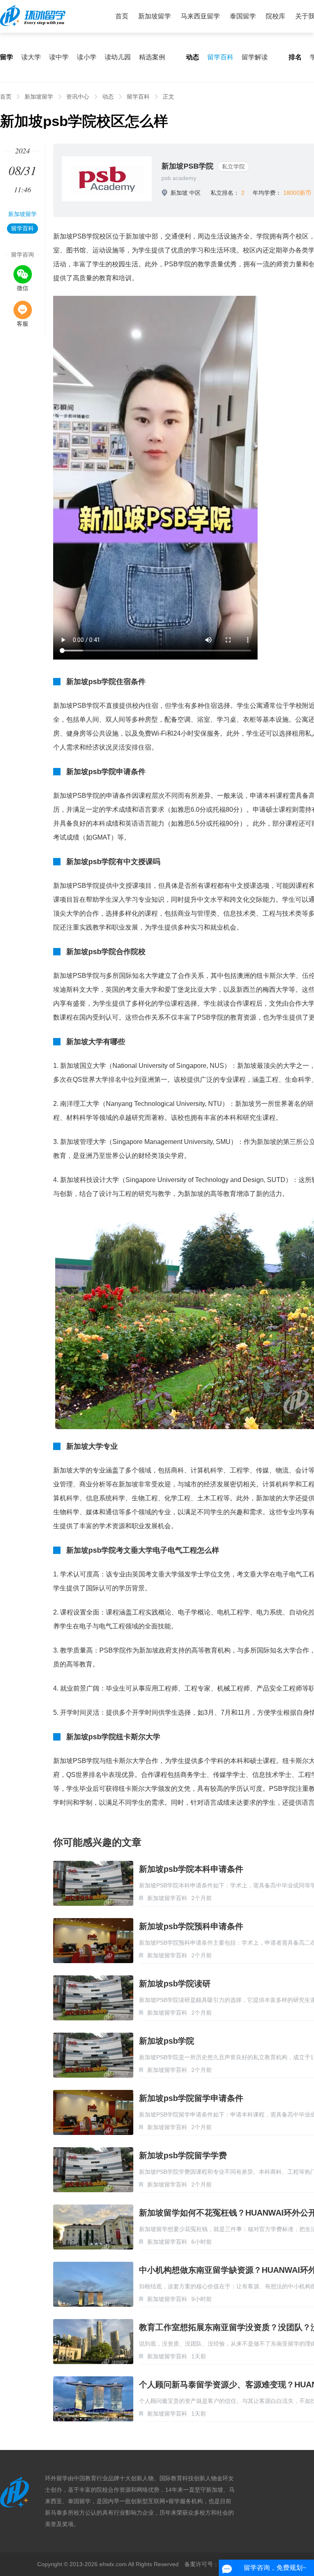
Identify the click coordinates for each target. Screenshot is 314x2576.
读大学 (31, 57)
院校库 (276, 16)
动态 (108, 97)
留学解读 (255, 57)
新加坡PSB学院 (187, 166)
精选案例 (152, 57)
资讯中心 (78, 97)
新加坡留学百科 (167, 1898)
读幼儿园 (118, 57)
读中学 (59, 57)
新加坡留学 (155, 16)
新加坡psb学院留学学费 (183, 2155)
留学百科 (220, 57)
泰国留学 (243, 16)
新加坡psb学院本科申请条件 (191, 1869)
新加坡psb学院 (167, 2041)
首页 (122, 16)
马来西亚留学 (200, 16)
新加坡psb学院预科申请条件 (191, 1926)
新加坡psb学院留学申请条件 (191, 2098)
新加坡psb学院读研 (175, 1984)
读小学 (87, 57)
